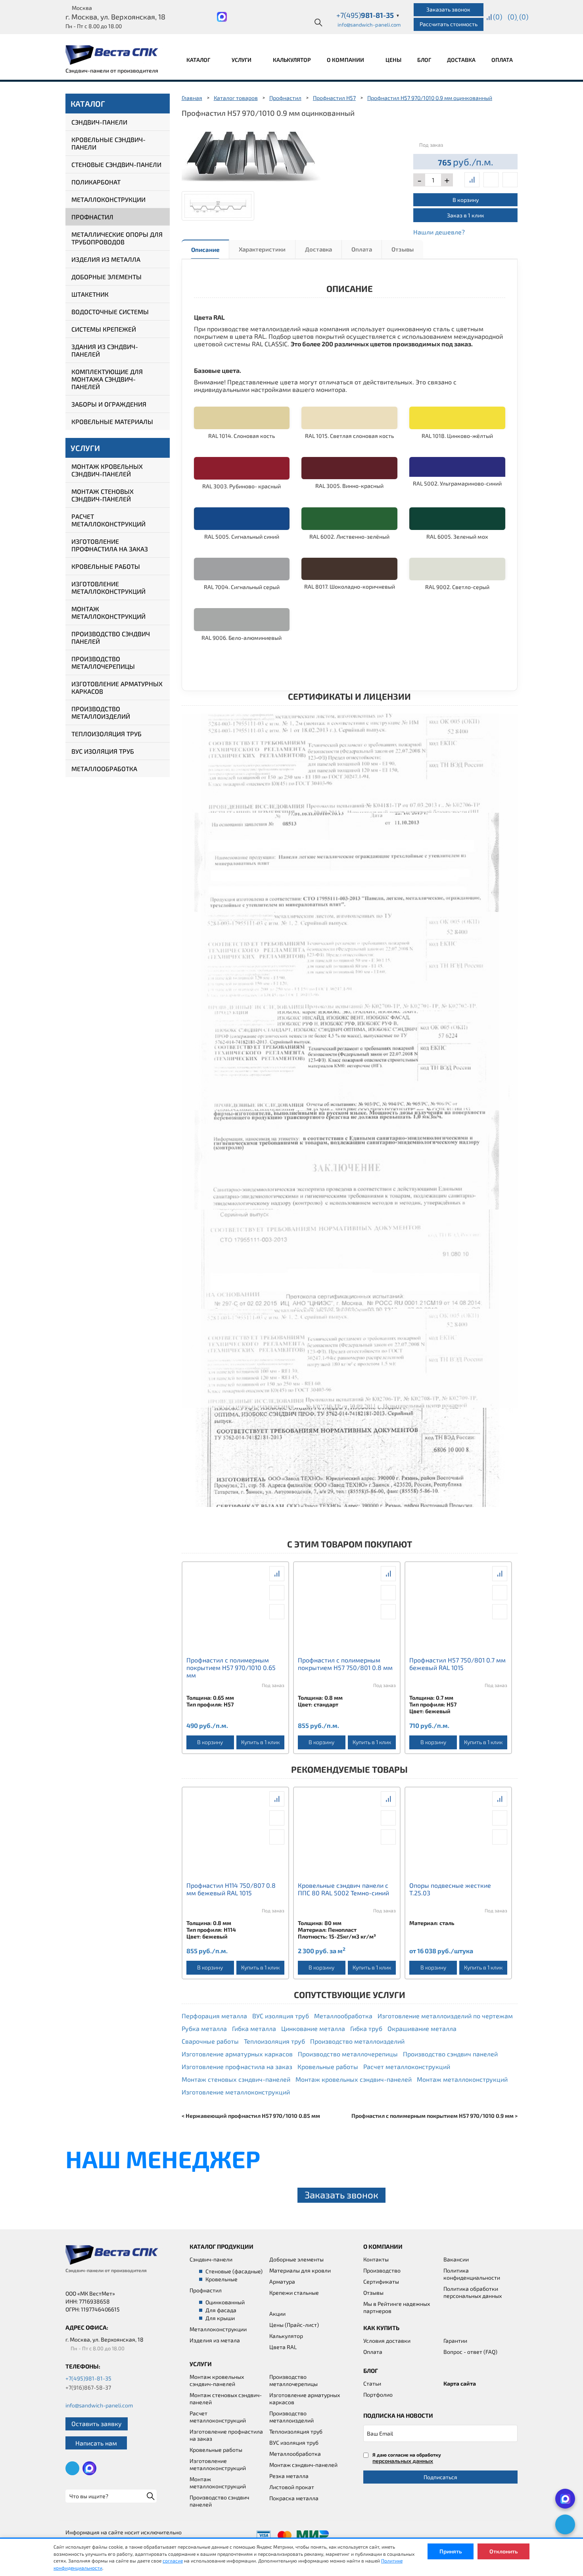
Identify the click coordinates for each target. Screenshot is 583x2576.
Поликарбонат (96, 182)
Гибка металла (254, 2028)
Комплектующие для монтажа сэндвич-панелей (107, 379)
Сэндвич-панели (99, 122)
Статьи (372, 2383)
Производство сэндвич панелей (111, 637)
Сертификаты (381, 2281)
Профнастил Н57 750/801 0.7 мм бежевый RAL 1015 (457, 1664)
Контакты (376, 2259)
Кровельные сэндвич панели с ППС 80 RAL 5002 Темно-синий (343, 1889)
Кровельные (222, 2279)
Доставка (461, 60)
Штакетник (90, 294)
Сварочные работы (210, 2041)
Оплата (502, 60)
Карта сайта (460, 2383)
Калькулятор (292, 60)
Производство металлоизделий (101, 712)
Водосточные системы (110, 312)
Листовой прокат (292, 2487)
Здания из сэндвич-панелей (105, 350)
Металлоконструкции (108, 199)
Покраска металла (294, 2498)
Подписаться (440, 2477)
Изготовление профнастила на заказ (110, 545)
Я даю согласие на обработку (407, 2458)
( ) (524, 17)
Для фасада (221, 2310)
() (498, 17)
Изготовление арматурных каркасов (117, 687)
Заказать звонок (448, 9)
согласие (173, 2561)
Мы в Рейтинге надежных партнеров (397, 2307)
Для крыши (220, 2318)
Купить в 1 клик (260, 1742)
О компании (346, 60)
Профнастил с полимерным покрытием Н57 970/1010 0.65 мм (231, 1667)
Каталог (199, 60)
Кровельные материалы (112, 421)
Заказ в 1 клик (466, 215)
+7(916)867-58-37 (88, 2387)
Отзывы (403, 249)
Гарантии (455, 2341)
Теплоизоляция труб (106, 734)
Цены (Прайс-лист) (294, 2325)
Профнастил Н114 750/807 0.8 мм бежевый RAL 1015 (231, 1889)
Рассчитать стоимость (449, 24)
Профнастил (92, 217)
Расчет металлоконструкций (108, 520)
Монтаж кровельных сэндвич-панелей (107, 470)
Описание (205, 250)
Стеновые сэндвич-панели (116, 164)
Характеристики (262, 249)
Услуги (242, 60)
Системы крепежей (104, 329)
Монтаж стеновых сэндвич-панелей (103, 495)
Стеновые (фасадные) (234, 2271)
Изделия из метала (215, 2340)
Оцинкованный (225, 2302)
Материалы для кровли (300, 2270)
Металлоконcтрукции (218, 2329)
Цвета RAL (283, 2347)
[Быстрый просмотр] (491, 180)
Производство (382, 2270)
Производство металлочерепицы (103, 662)
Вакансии (456, 2259)
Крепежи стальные (294, 2293)
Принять (451, 2551)
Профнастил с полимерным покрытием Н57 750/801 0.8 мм (345, 1664)
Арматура (282, 2281)
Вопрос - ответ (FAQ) (470, 2352)
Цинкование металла (313, 2028)
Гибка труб (366, 2028)
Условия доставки (387, 2341)
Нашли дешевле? (439, 232)
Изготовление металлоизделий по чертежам (445, 2016)
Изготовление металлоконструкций (108, 587)
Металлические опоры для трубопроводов (117, 238)
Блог (424, 60)
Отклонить (503, 2551)
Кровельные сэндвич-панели (108, 143)
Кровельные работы (106, 566)
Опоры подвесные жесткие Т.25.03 (450, 1889)
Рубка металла (204, 2028)
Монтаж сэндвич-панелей (303, 2465)
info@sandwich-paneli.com (369, 25)
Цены (393, 60)
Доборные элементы (106, 277)
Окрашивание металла (422, 2028)
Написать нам (96, 2443)
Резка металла (289, 2476)
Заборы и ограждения (109, 404)
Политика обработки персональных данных (473, 2292)
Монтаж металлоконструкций (108, 612)
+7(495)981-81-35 (88, 2378)
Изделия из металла (106, 259)
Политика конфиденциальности (472, 2274)
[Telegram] (565, 2524)
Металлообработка (104, 769)
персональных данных (403, 2461)
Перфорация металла (214, 2016)
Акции (277, 2314)
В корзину (466, 200)
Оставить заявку (97, 2423)
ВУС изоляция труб (103, 751)
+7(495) (368, 15)
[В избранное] (510, 180)
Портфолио (378, 2395)
